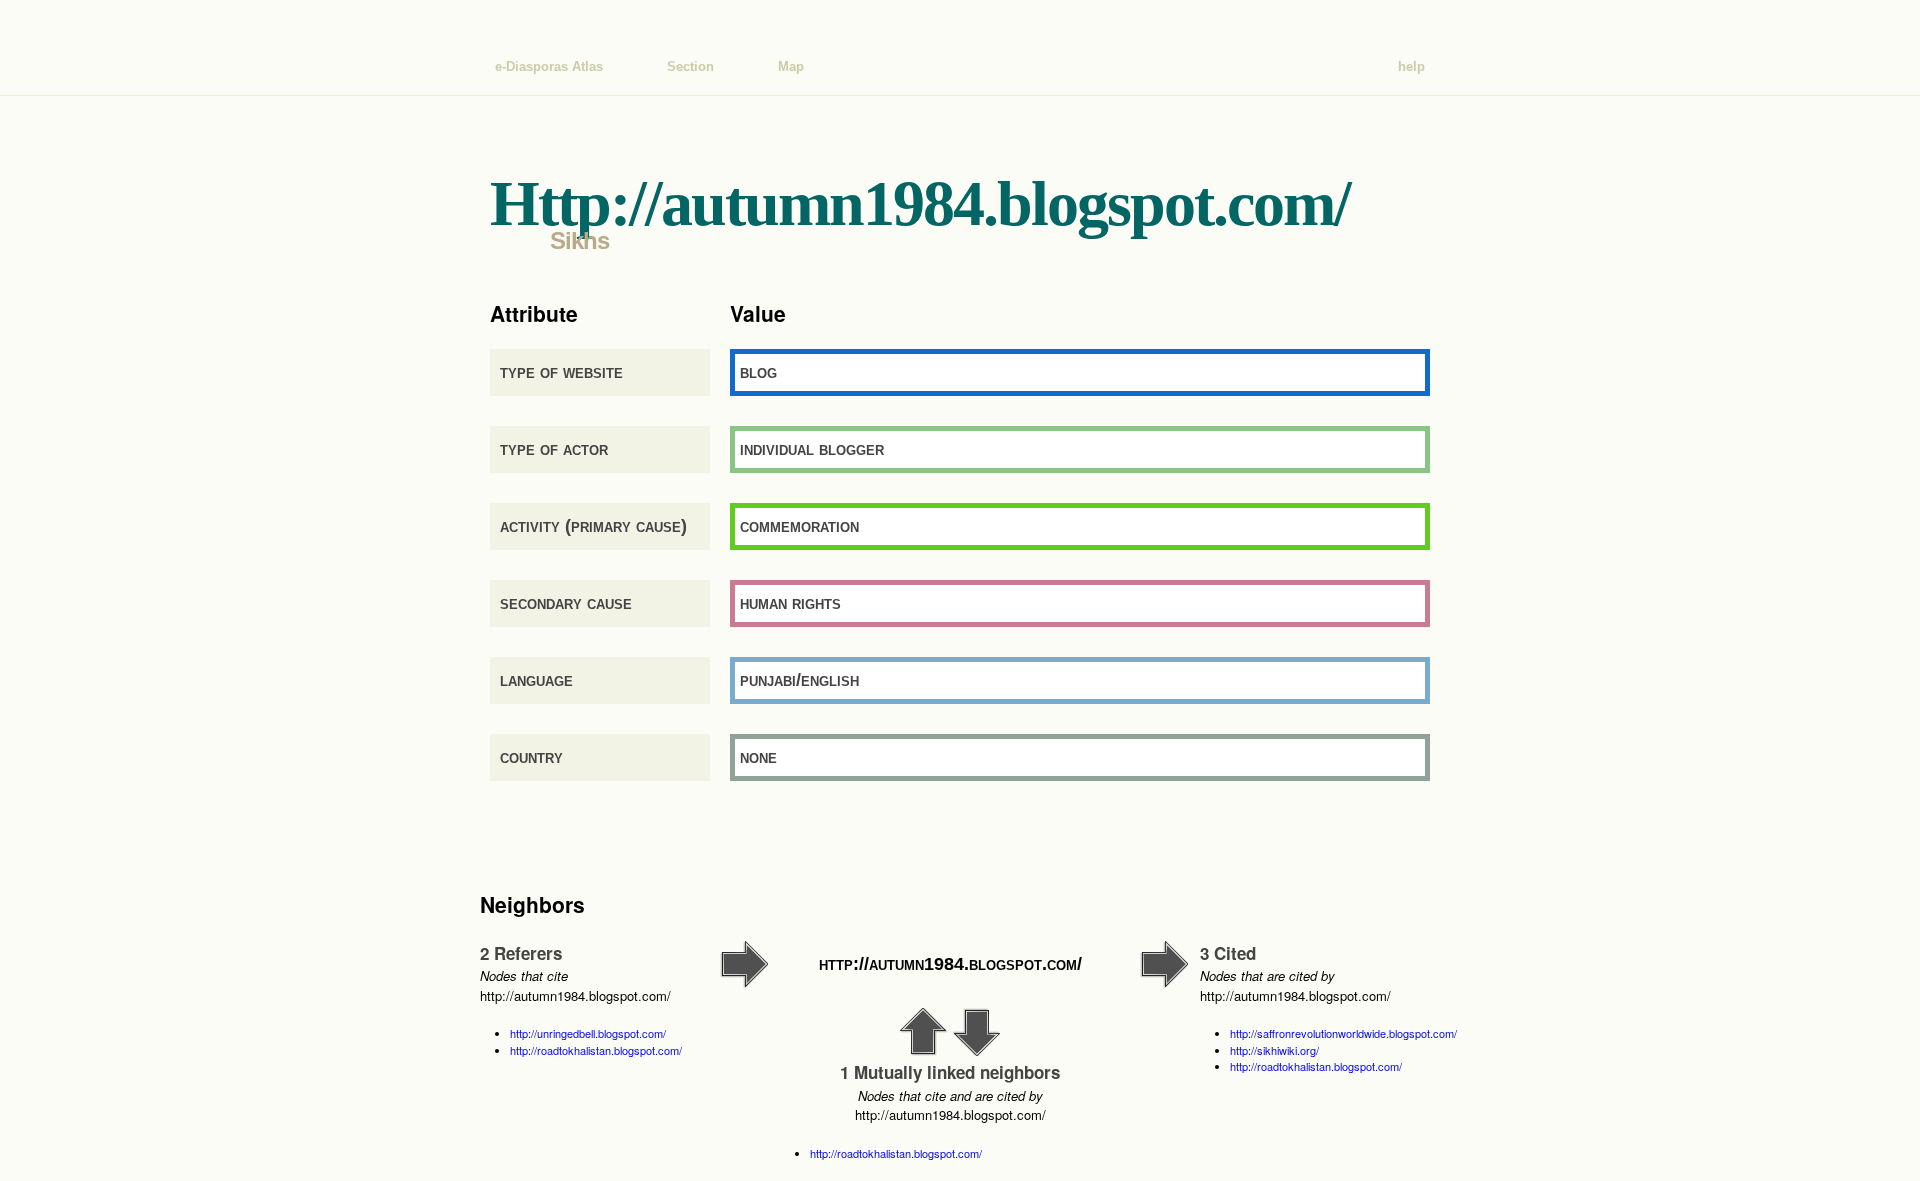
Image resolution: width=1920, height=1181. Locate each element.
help (1411, 66)
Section (690, 66)
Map (791, 66)
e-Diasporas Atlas (549, 66)
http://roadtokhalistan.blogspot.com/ (596, 1050)
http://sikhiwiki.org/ (1274, 1050)
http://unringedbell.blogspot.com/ (588, 1033)
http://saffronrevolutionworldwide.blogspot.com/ (1343, 1033)
